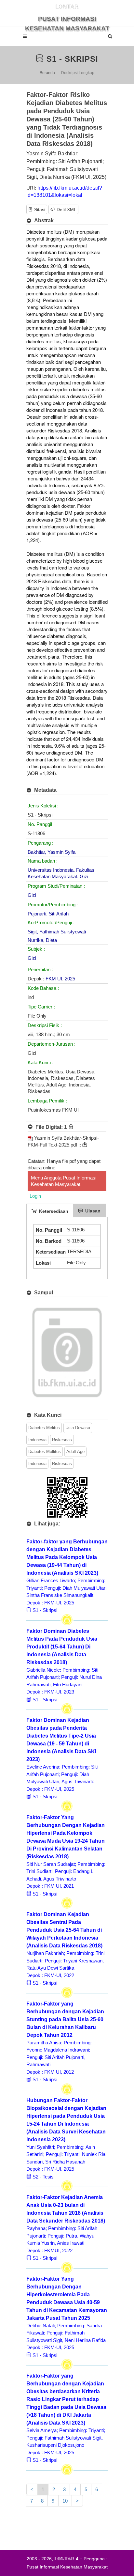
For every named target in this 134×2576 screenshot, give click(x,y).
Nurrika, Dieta (42, 940)
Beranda (47, 73)
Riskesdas (62, 1440)
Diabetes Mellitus (45, 1452)
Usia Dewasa (78, 1428)
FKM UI (54, 979)
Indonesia (37, 1440)
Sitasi (39, 210)
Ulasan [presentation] (92, 1211)
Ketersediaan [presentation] (53, 1211)
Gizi (32, 895)
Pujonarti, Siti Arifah (48, 914)
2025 (70, 979)
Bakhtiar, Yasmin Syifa (52, 852)
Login (35, 1196)
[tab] (50, 1210)
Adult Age (75, 1452)
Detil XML (66, 210)
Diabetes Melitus (44, 1428)
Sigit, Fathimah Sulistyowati (57, 932)
